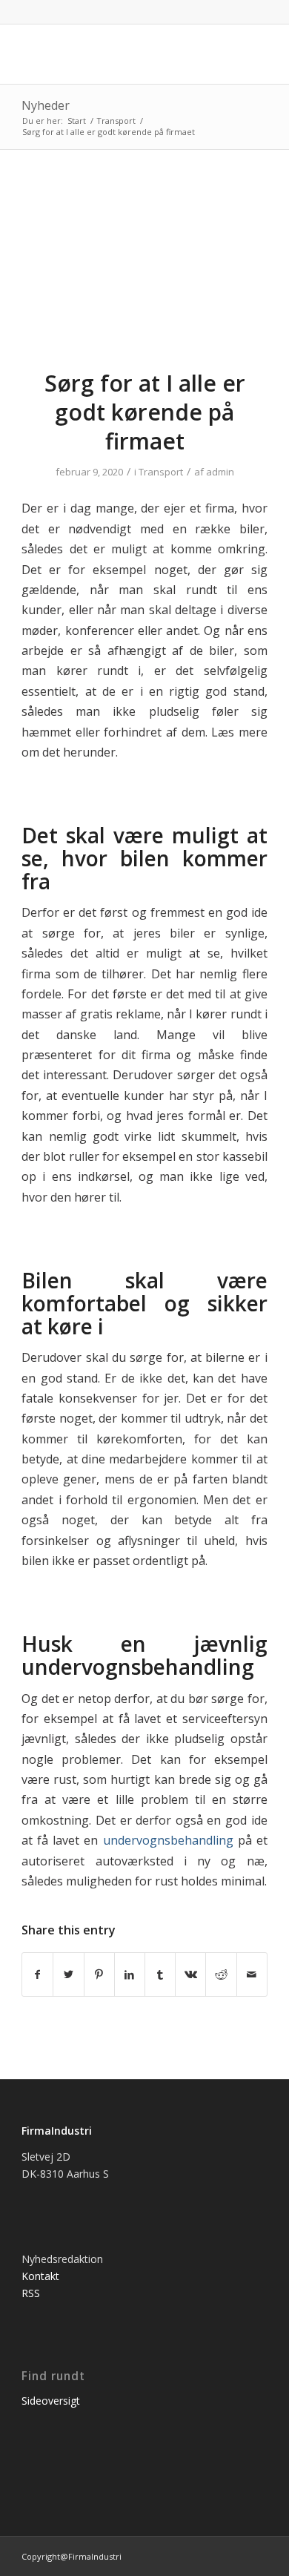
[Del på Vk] (190, 1974)
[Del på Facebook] (37, 1974)
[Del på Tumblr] (160, 1974)
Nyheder (46, 105)
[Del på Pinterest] (99, 1974)
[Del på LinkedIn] (130, 1974)
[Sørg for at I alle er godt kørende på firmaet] (144, 269)
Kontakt (40, 2276)
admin (220, 472)
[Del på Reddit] (221, 1974)
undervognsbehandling (168, 1840)
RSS (31, 2293)
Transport (161, 472)
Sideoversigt (51, 2401)
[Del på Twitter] (68, 1974)
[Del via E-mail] (252, 1974)
